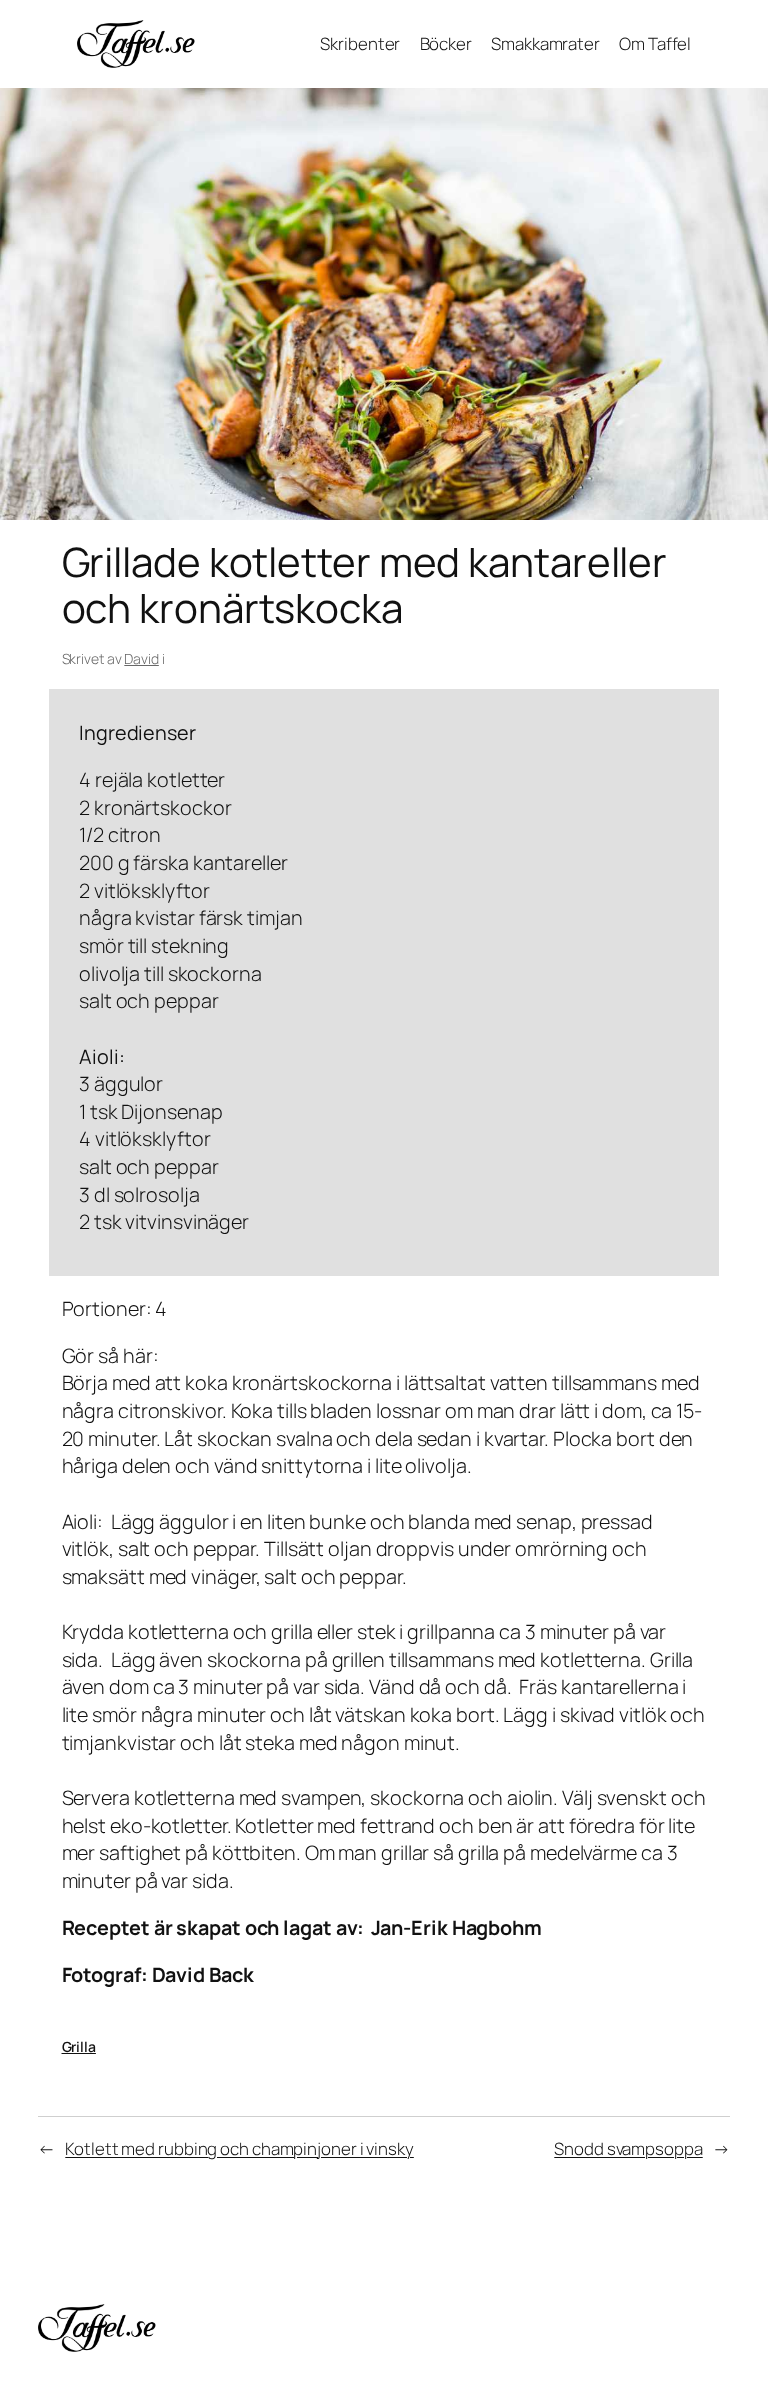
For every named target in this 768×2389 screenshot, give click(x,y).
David (141, 658)
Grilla (79, 2046)
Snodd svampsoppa (628, 2148)
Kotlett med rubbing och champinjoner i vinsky (239, 2148)
